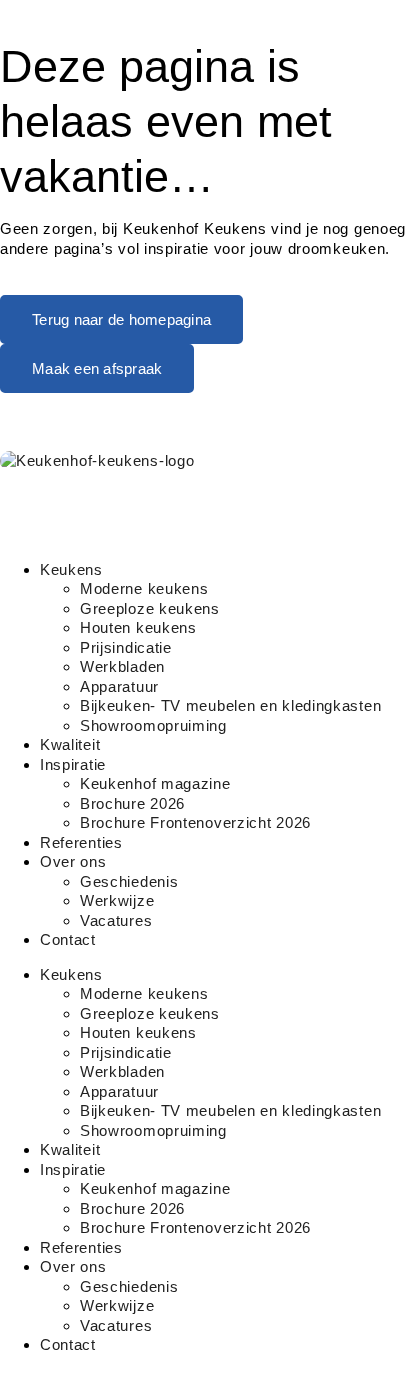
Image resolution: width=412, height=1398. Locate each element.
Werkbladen (122, 666)
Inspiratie (73, 764)
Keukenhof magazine (155, 783)
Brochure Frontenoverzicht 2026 (195, 822)
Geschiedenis (129, 881)
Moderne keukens (144, 588)
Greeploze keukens (150, 608)
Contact (68, 939)
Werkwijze (117, 900)
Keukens (71, 569)
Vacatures (116, 920)
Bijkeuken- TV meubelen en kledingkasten (230, 705)
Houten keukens (138, 627)
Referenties (81, 842)
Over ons (73, 861)
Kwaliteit (70, 744)
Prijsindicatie (126, 647)
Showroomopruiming (153, 725)
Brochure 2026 (132, 803)
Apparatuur (119, 686)
